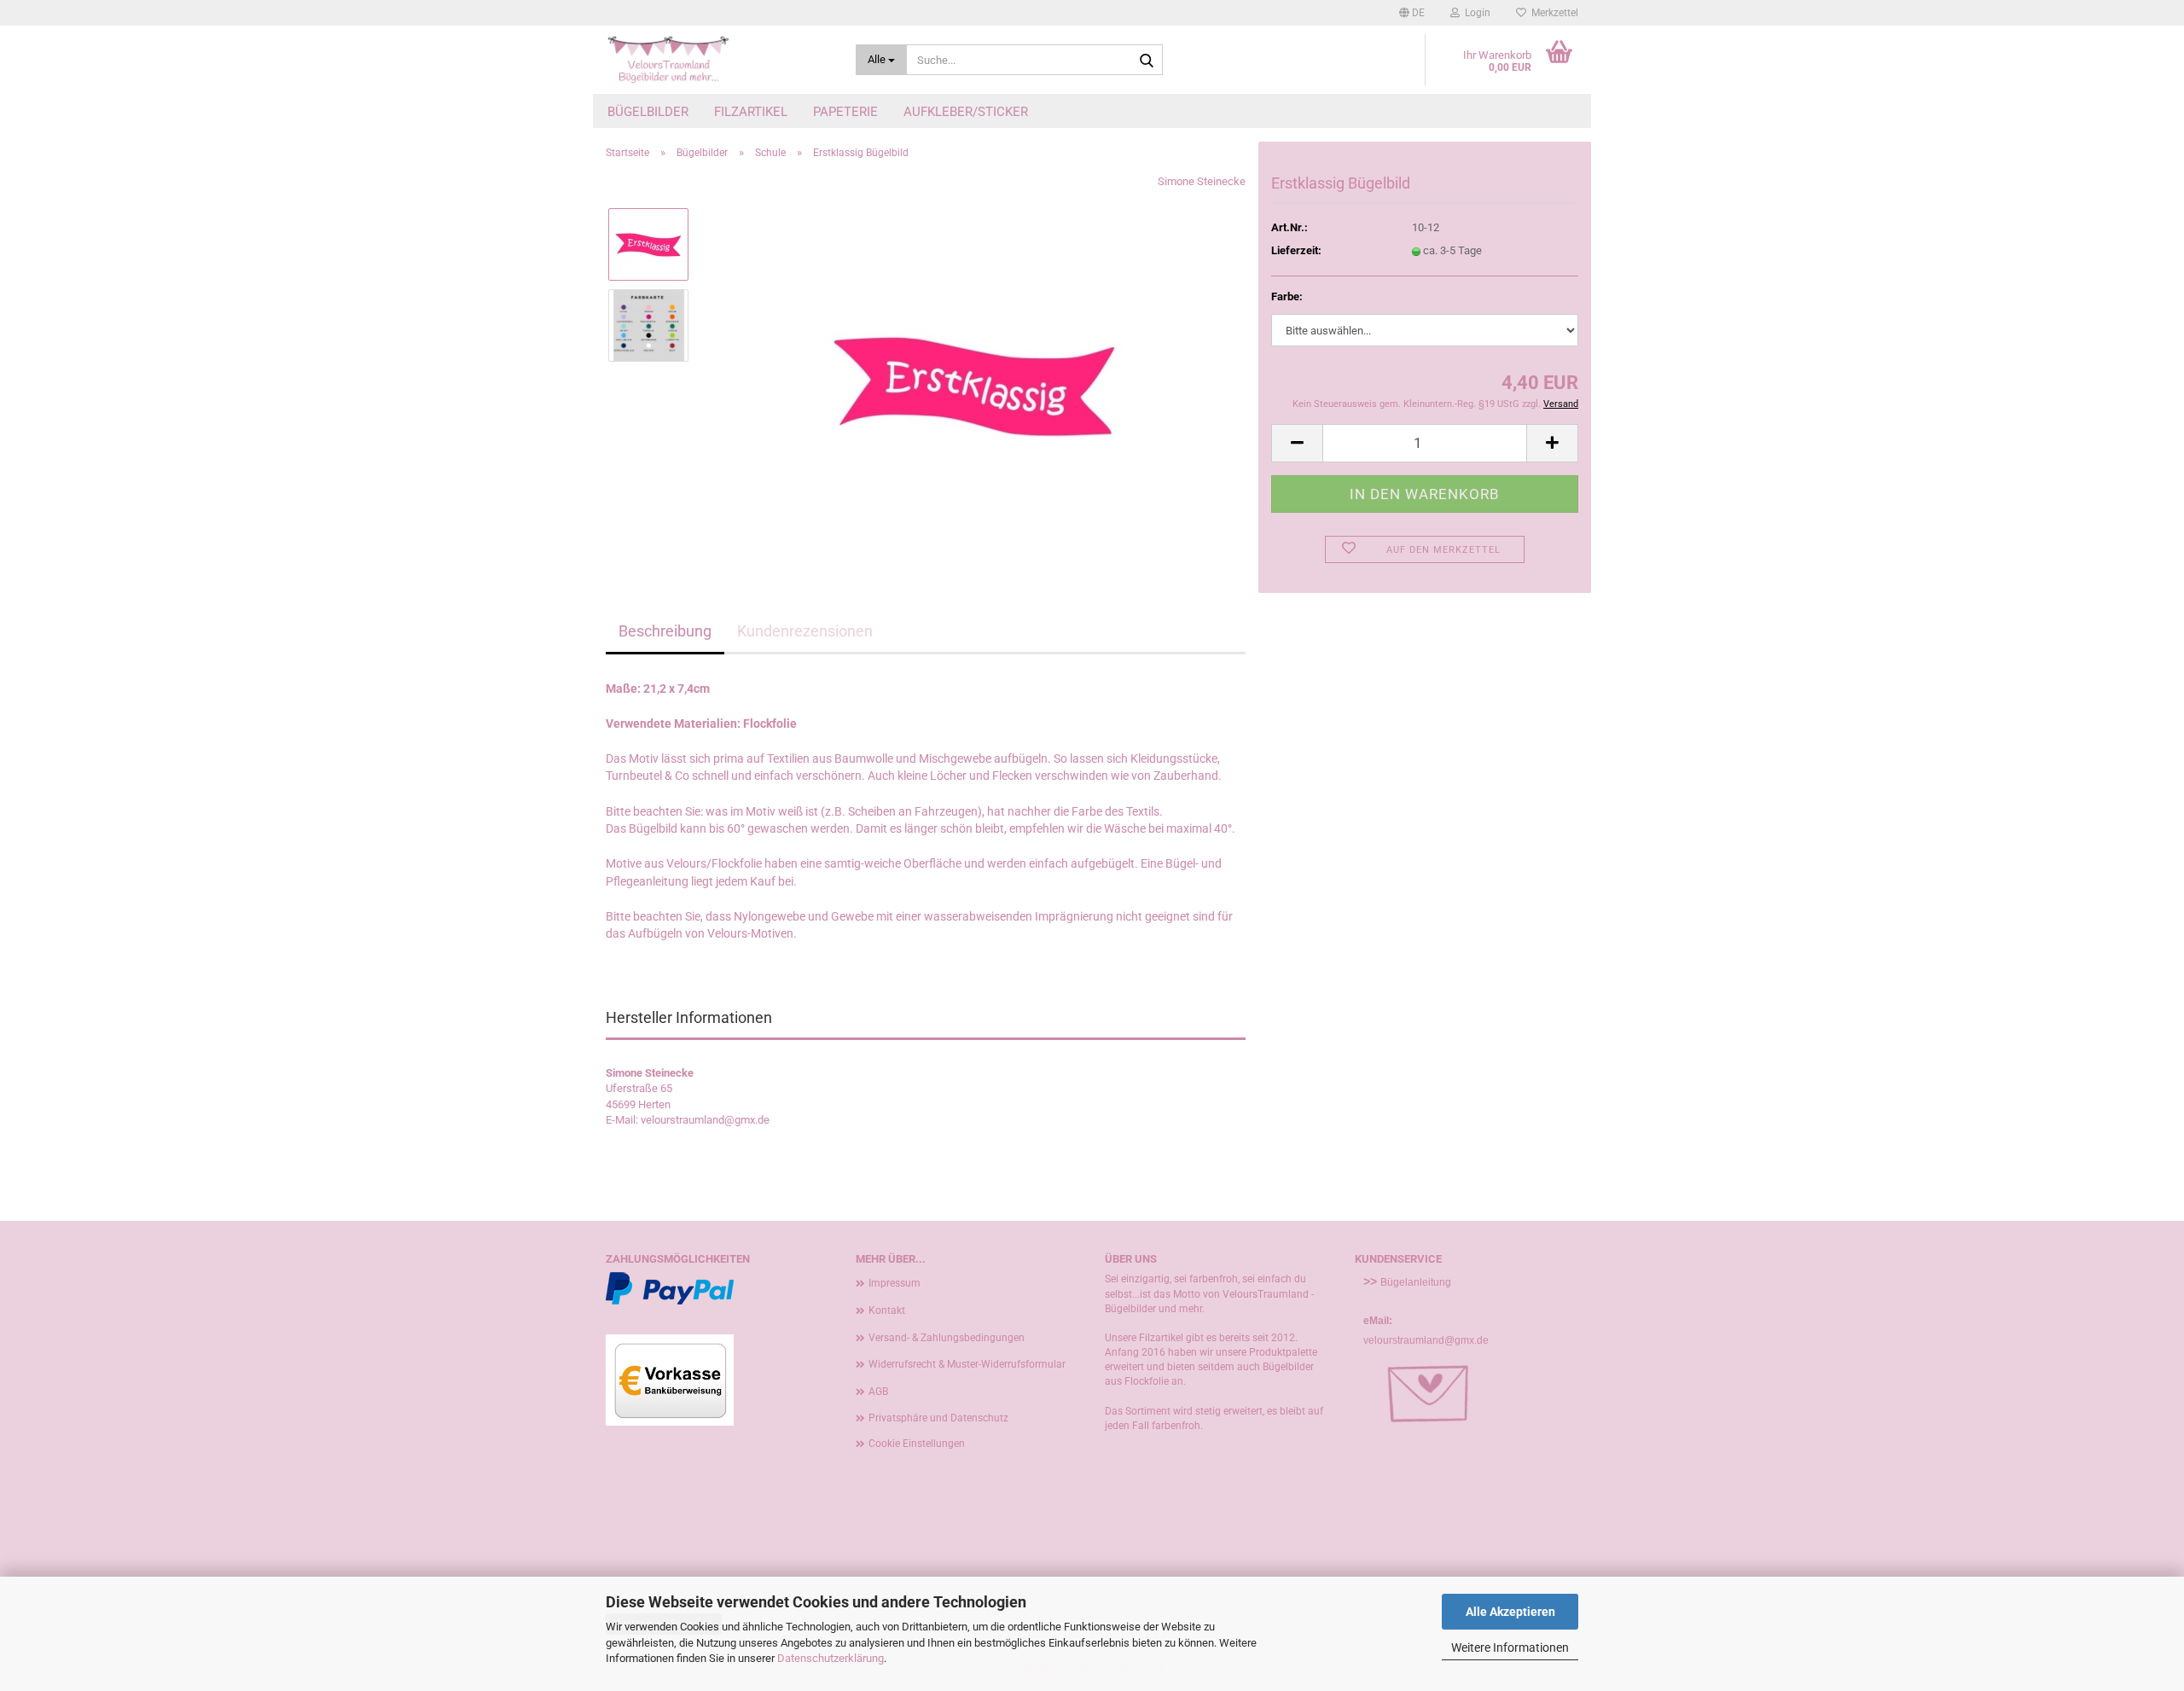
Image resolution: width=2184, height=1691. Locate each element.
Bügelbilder (648, 112)
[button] (1412, 13)
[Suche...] (1147, 61)
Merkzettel (1552, 13)
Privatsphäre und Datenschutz (938, 1418)
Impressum (895, 1283)
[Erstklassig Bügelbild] (975, 365)
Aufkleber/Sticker (966, 112)
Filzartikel (751, 112)
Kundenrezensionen (805, 631)
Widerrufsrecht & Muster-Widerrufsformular (967, 1364)
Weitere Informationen (1510, 1647)
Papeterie (845, 112)
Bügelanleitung (1416, 1282)
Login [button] (1475, 13)
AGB (878, 1392)
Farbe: (1287, 296)
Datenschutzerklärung (831, 1658)
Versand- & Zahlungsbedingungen (947, 1338)
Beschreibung (665, 631)
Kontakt (887, 1310)
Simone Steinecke (1202, 181)
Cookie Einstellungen (917, 1444)
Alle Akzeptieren (1510, 1612)
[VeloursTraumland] (718, 60)
